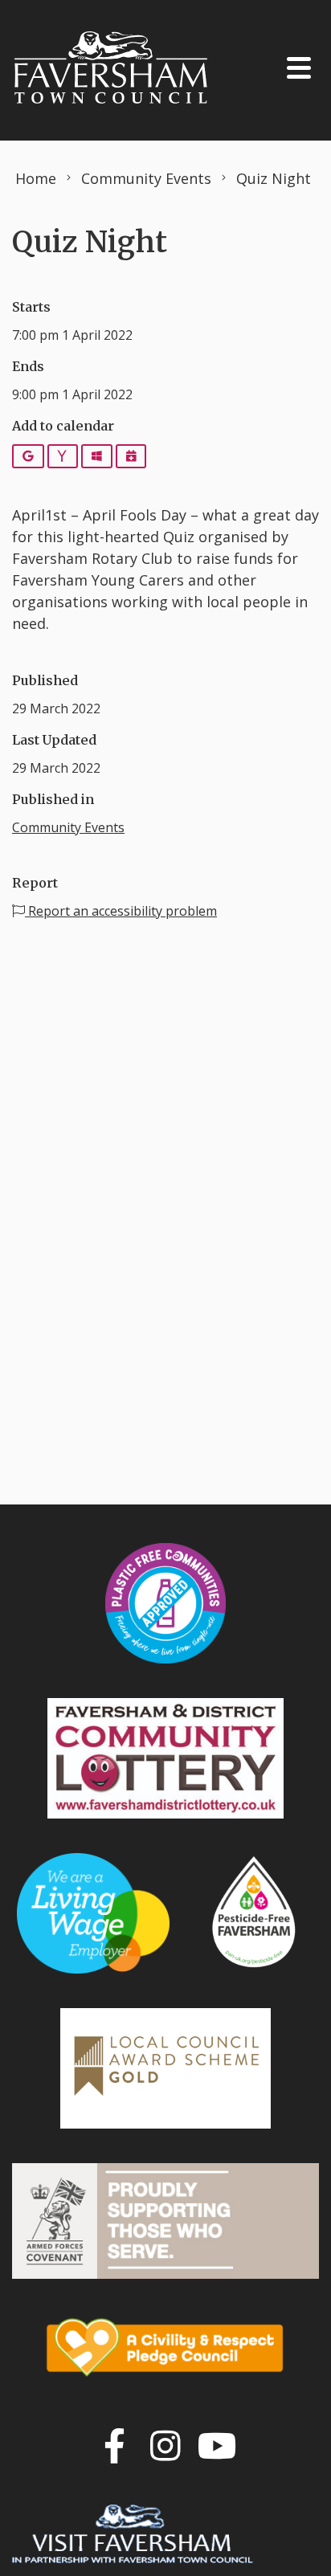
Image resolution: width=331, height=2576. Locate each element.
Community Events (68, 827)
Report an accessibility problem (121, 911)
